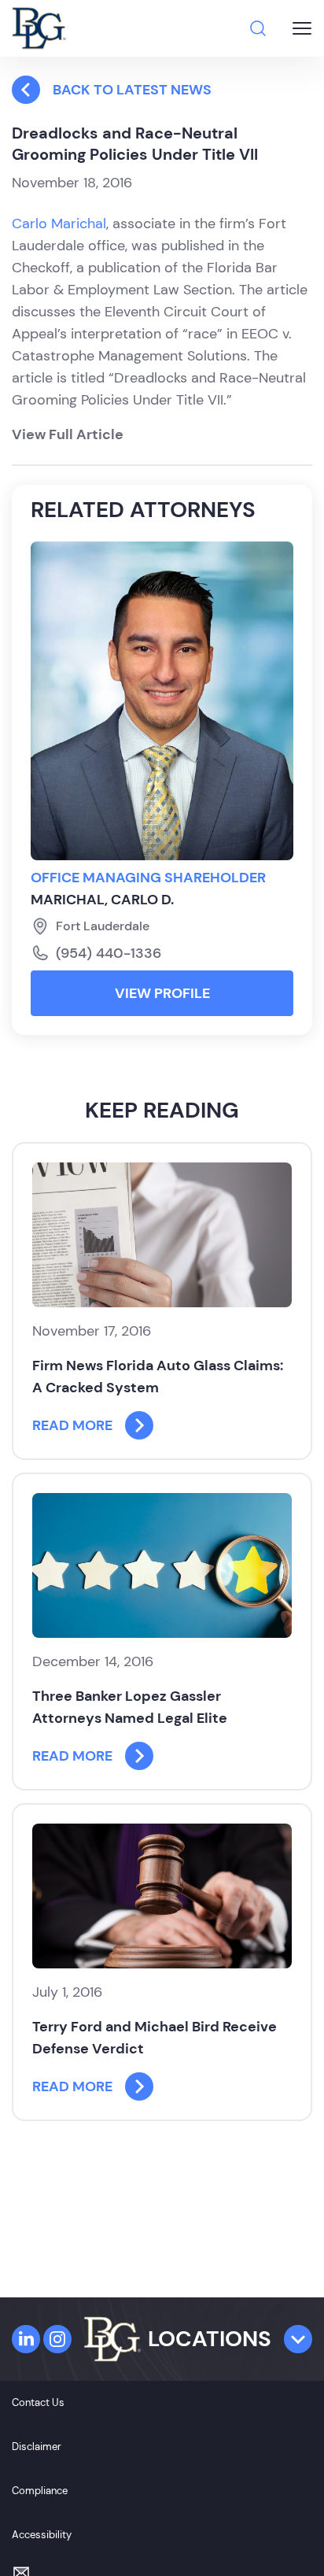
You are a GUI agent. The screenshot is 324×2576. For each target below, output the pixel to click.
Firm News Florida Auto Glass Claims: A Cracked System (158, 1377)
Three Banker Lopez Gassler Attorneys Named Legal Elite (130, 1707)
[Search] (258, 28)
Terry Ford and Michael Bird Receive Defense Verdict (155, 2038)
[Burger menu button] (302, 28)
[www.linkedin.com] (26, 2339)
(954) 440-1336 (109, 953)
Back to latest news (132, 90)
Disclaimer (37, 2447)
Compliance (40, 2491)
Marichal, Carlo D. (102, 900)
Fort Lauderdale (103, 926)
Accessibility (42, 2535)
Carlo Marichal (59, 224)
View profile (162, 993)
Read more (72, 1425)
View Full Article (68, 434)
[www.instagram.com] (57, 2339)
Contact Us (38, 2402)
